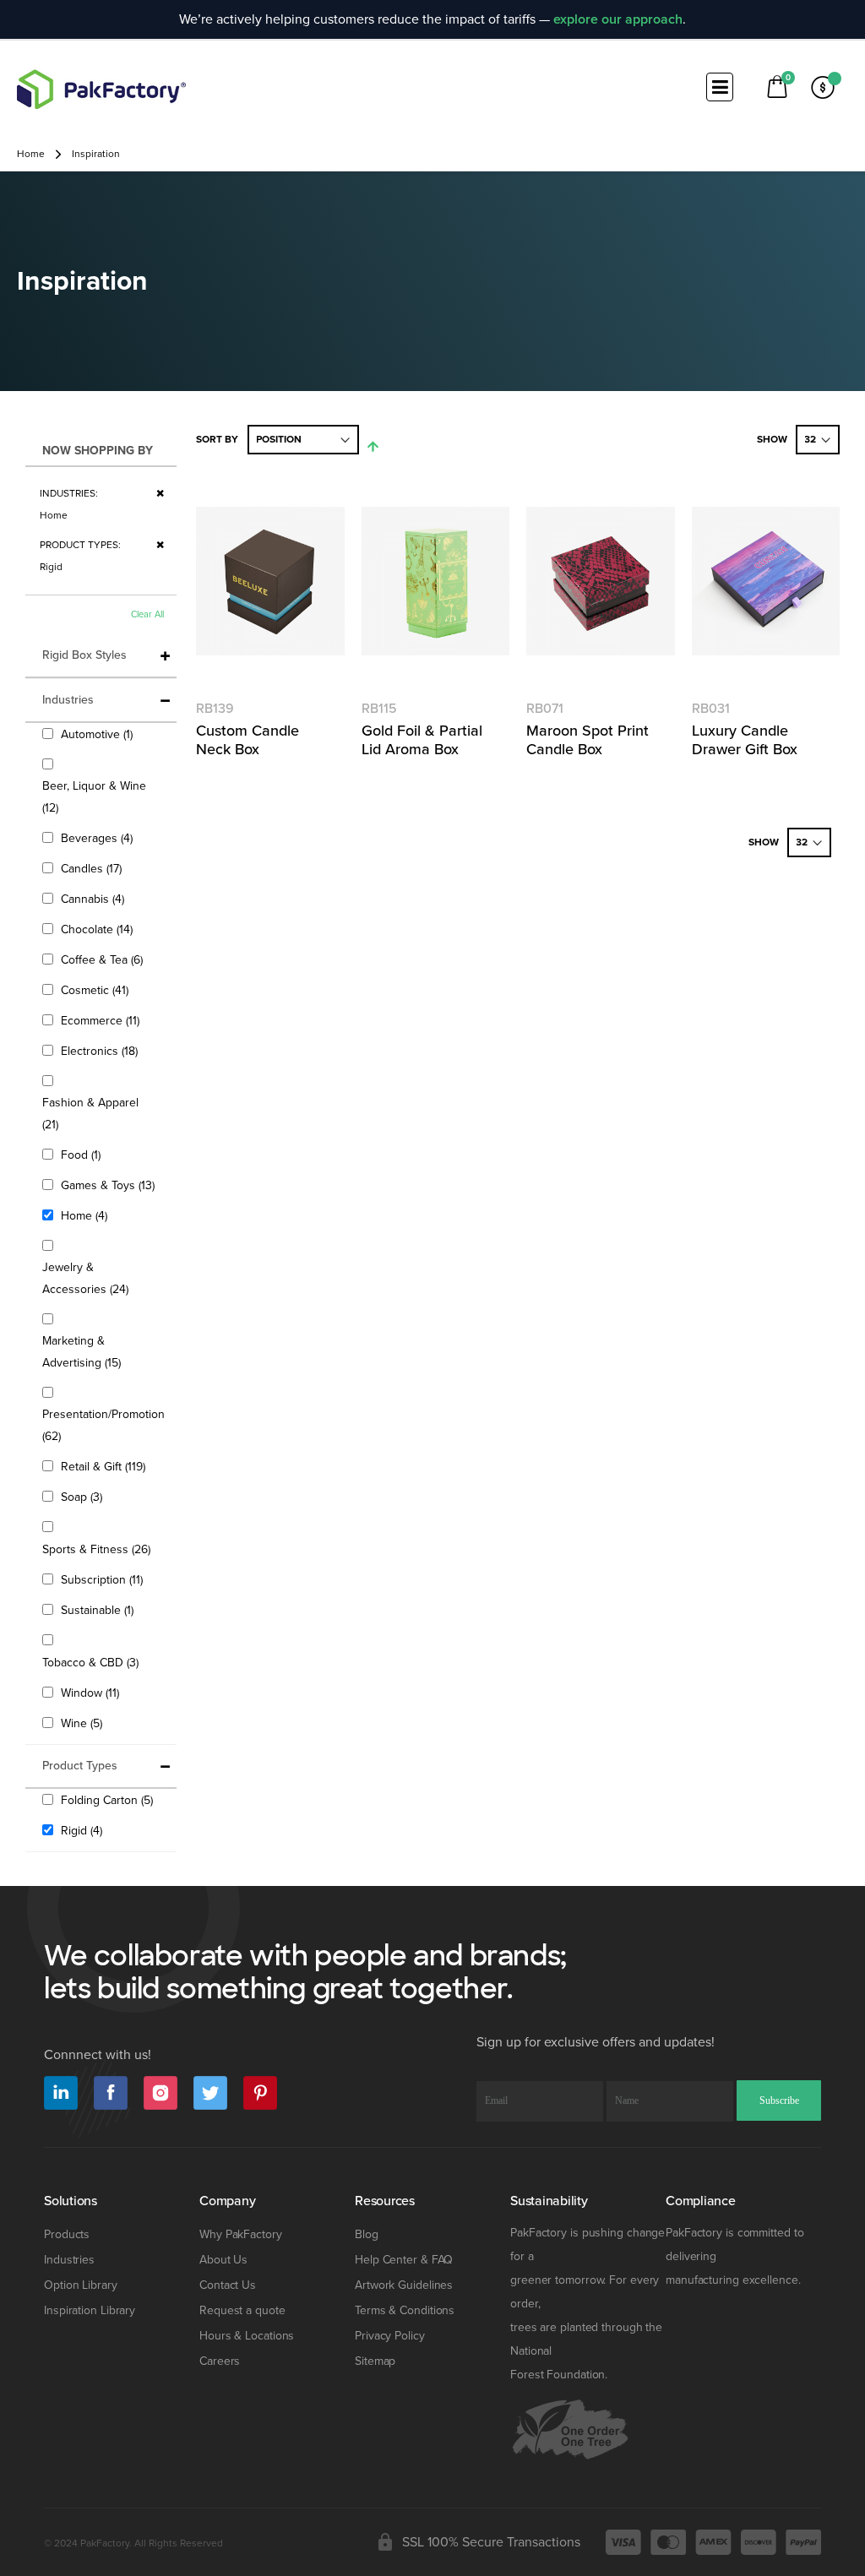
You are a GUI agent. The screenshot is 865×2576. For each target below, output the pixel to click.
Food (83, 1155)
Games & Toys (110, 1185)
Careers (220, 2361)
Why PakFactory (241, 2234)
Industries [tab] (68, 700)
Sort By (217, 440)
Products (67, 2234)
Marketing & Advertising (94, 1352)
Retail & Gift (105, 1466)
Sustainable (99, 1610)
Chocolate (99, 929)
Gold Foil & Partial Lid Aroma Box (422, 740)
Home (31, 154)
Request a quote (242, 2310)
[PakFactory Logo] (101, 89)
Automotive (99, 734)
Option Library (81, 2285)
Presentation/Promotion (103, 1425)
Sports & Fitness (98, 1549)
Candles (93, 868)
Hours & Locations (247, 2336)
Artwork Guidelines (404, 2285)
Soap (84, 1497)
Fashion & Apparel (90, 1114)
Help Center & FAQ (404, 2260)
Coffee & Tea (104, 959)
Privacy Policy (390, 2336)
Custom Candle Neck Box (248, 740)
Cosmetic (97, 990)
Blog (367, 2234)
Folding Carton (109, 1800)
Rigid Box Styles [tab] (84, 655)
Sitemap (375, 2361)
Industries (69, 2260)
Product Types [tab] (80, 1766)
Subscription (104, 1579)
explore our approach (618, 19)
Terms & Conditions (405, 2310)
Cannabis (95, 899)
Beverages (99, 838)
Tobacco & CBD (92, 1662)
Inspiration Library (90, 2310)
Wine (84, 1723)
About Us (223, 2260)
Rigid (84, 1830)
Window (92, 1693)
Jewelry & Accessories (98, 1278)
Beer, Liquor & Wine (94, 797)
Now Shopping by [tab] (98, 451)
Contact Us (228, 2285)
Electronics (101, 1051)
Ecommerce (102, 1020)
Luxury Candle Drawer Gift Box (745, 740)
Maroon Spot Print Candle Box (588, 740)
